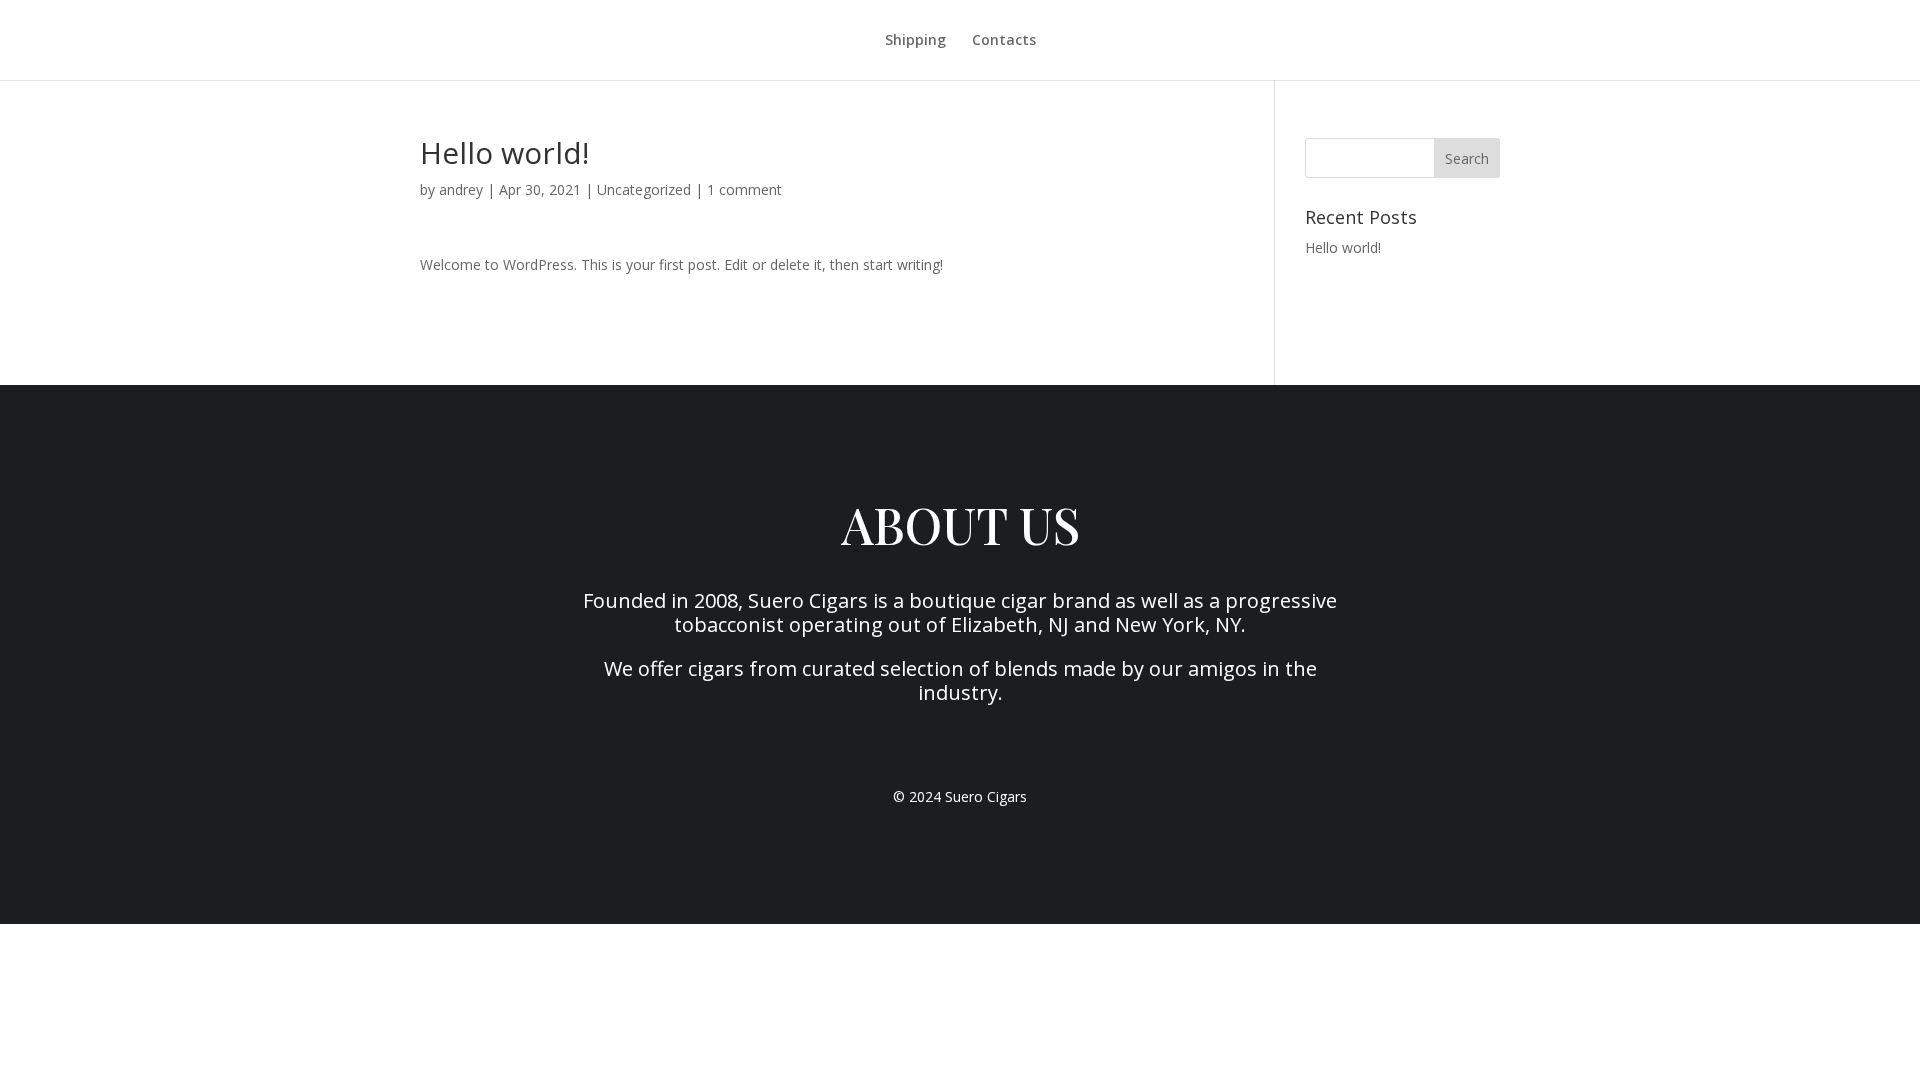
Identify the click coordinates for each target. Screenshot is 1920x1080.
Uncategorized (644, 189)
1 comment (744, 189)
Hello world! (1343, 247)
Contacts (1004, 41)
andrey (461, 189)
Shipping (915, 41)
